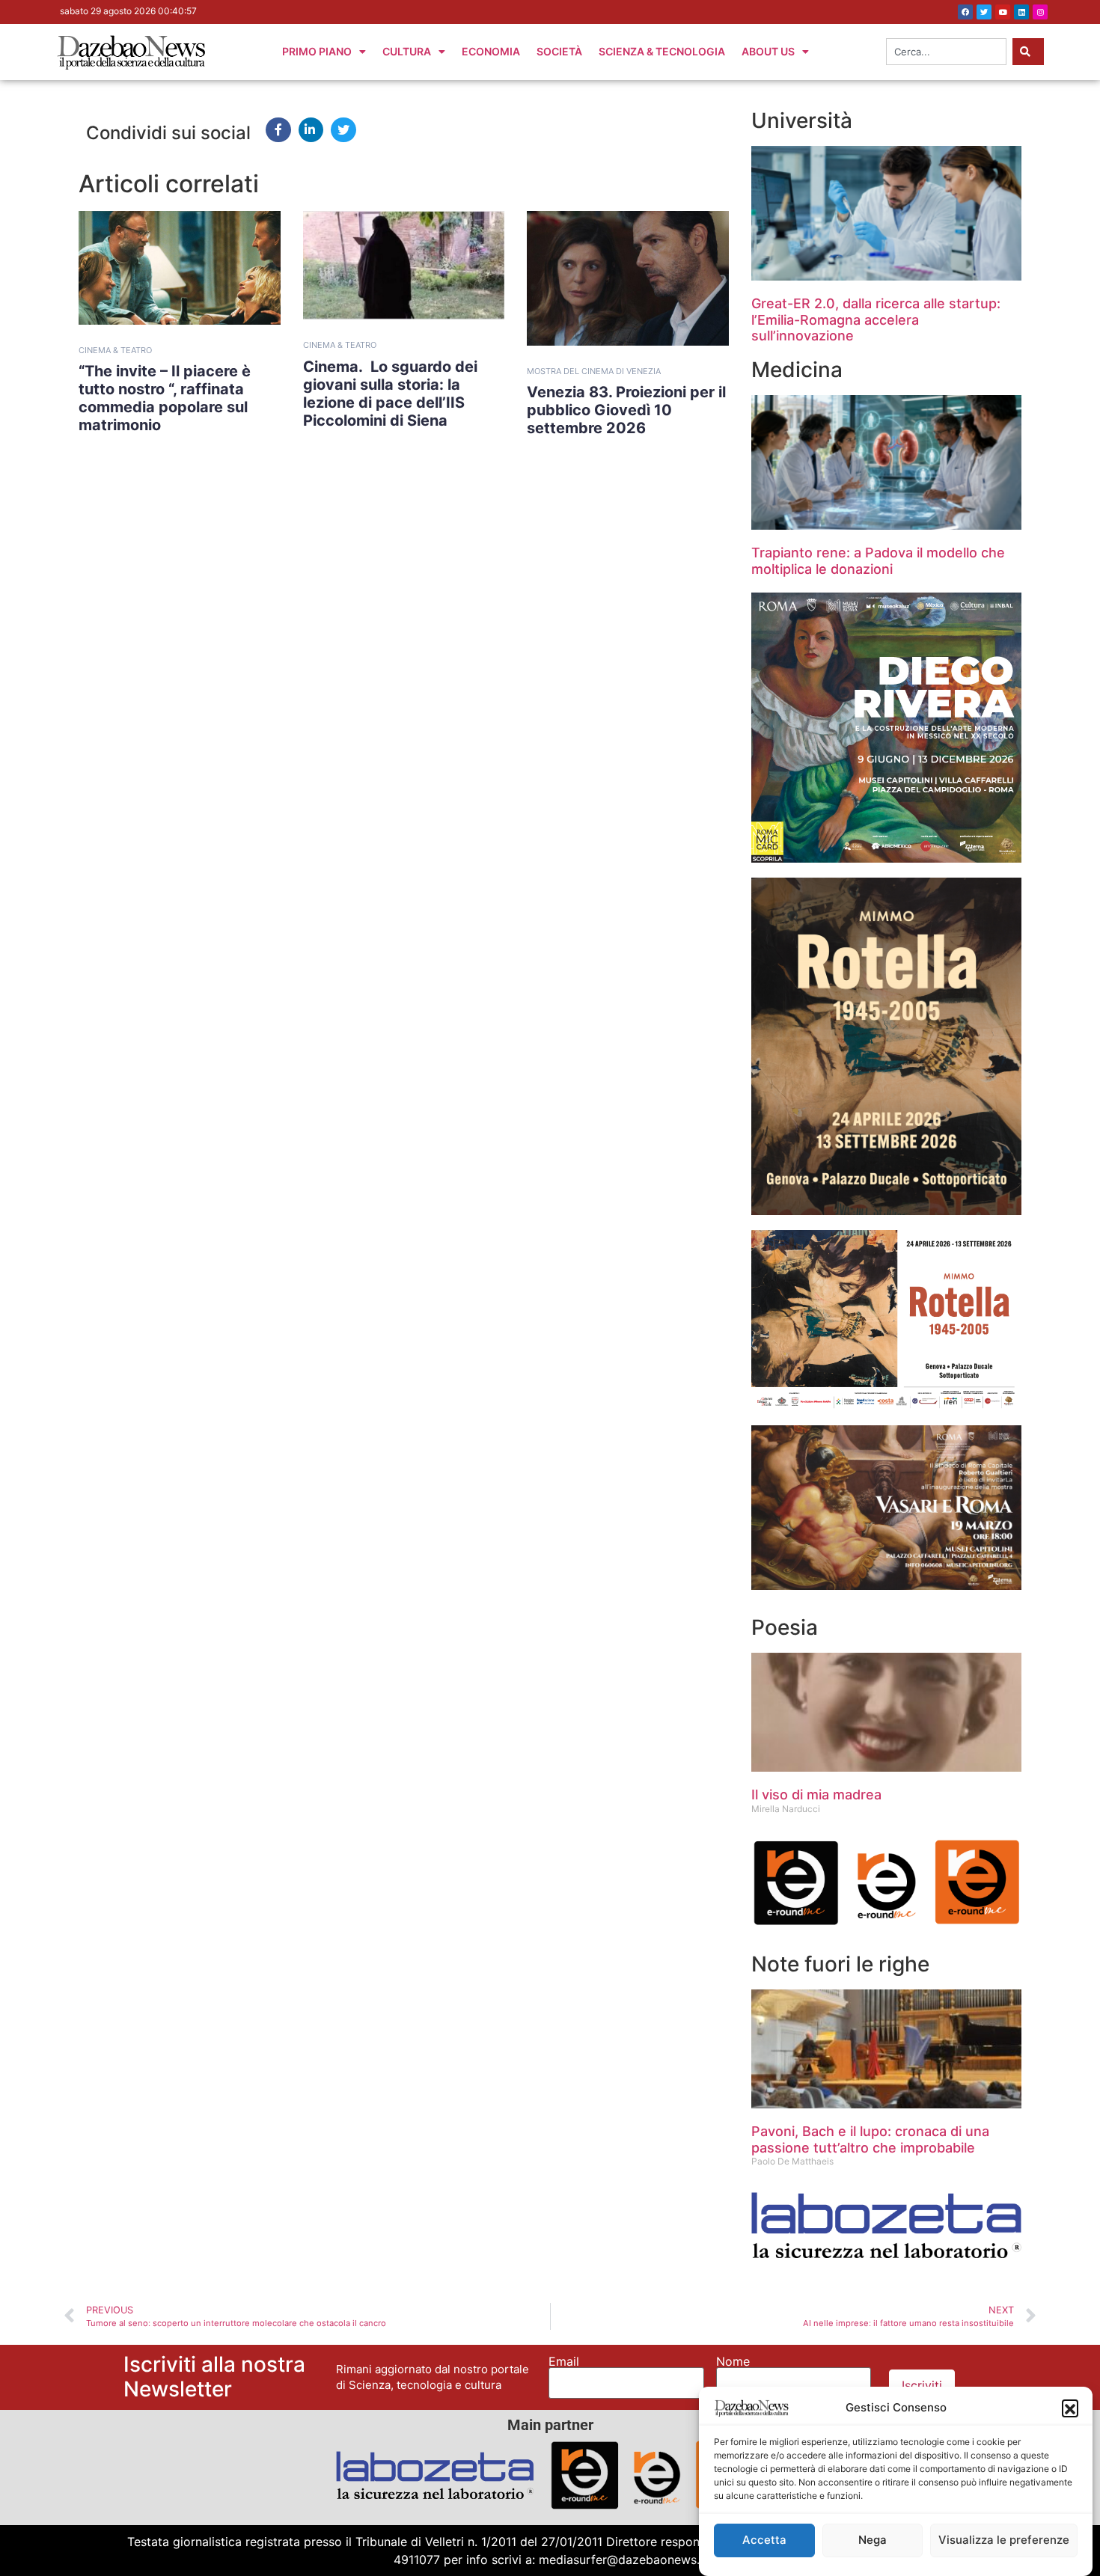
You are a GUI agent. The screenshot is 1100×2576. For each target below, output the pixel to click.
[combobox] (946, 52)
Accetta (764, 2540)
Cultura (407, 51)
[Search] (1028, 52)
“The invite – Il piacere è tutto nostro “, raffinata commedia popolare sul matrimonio (165, 398)
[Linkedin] (1021, 12)
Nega (873, 2540)
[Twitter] (984, 12)
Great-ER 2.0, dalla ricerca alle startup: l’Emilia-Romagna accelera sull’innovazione (876, 319)
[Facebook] (965, 12)
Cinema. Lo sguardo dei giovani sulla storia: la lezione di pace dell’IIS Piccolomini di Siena (390, 394)
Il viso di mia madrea (816, 1795)
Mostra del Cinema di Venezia (594, 371)
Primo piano (317, 51)
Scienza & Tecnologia (662, 51)
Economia (491, 51)
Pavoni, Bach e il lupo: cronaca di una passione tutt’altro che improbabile (870, 2139)
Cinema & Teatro (115, 350)
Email (564, 2361)
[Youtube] (1003, 12)
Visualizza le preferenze (1004, 2540)
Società (559, 51)
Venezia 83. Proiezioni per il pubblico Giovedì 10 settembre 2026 (626, 410)
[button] (1070, 2408)
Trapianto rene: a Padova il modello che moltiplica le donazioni (878, 561)
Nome (733, 2361)
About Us (768, 51)
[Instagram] (1040, 12)
